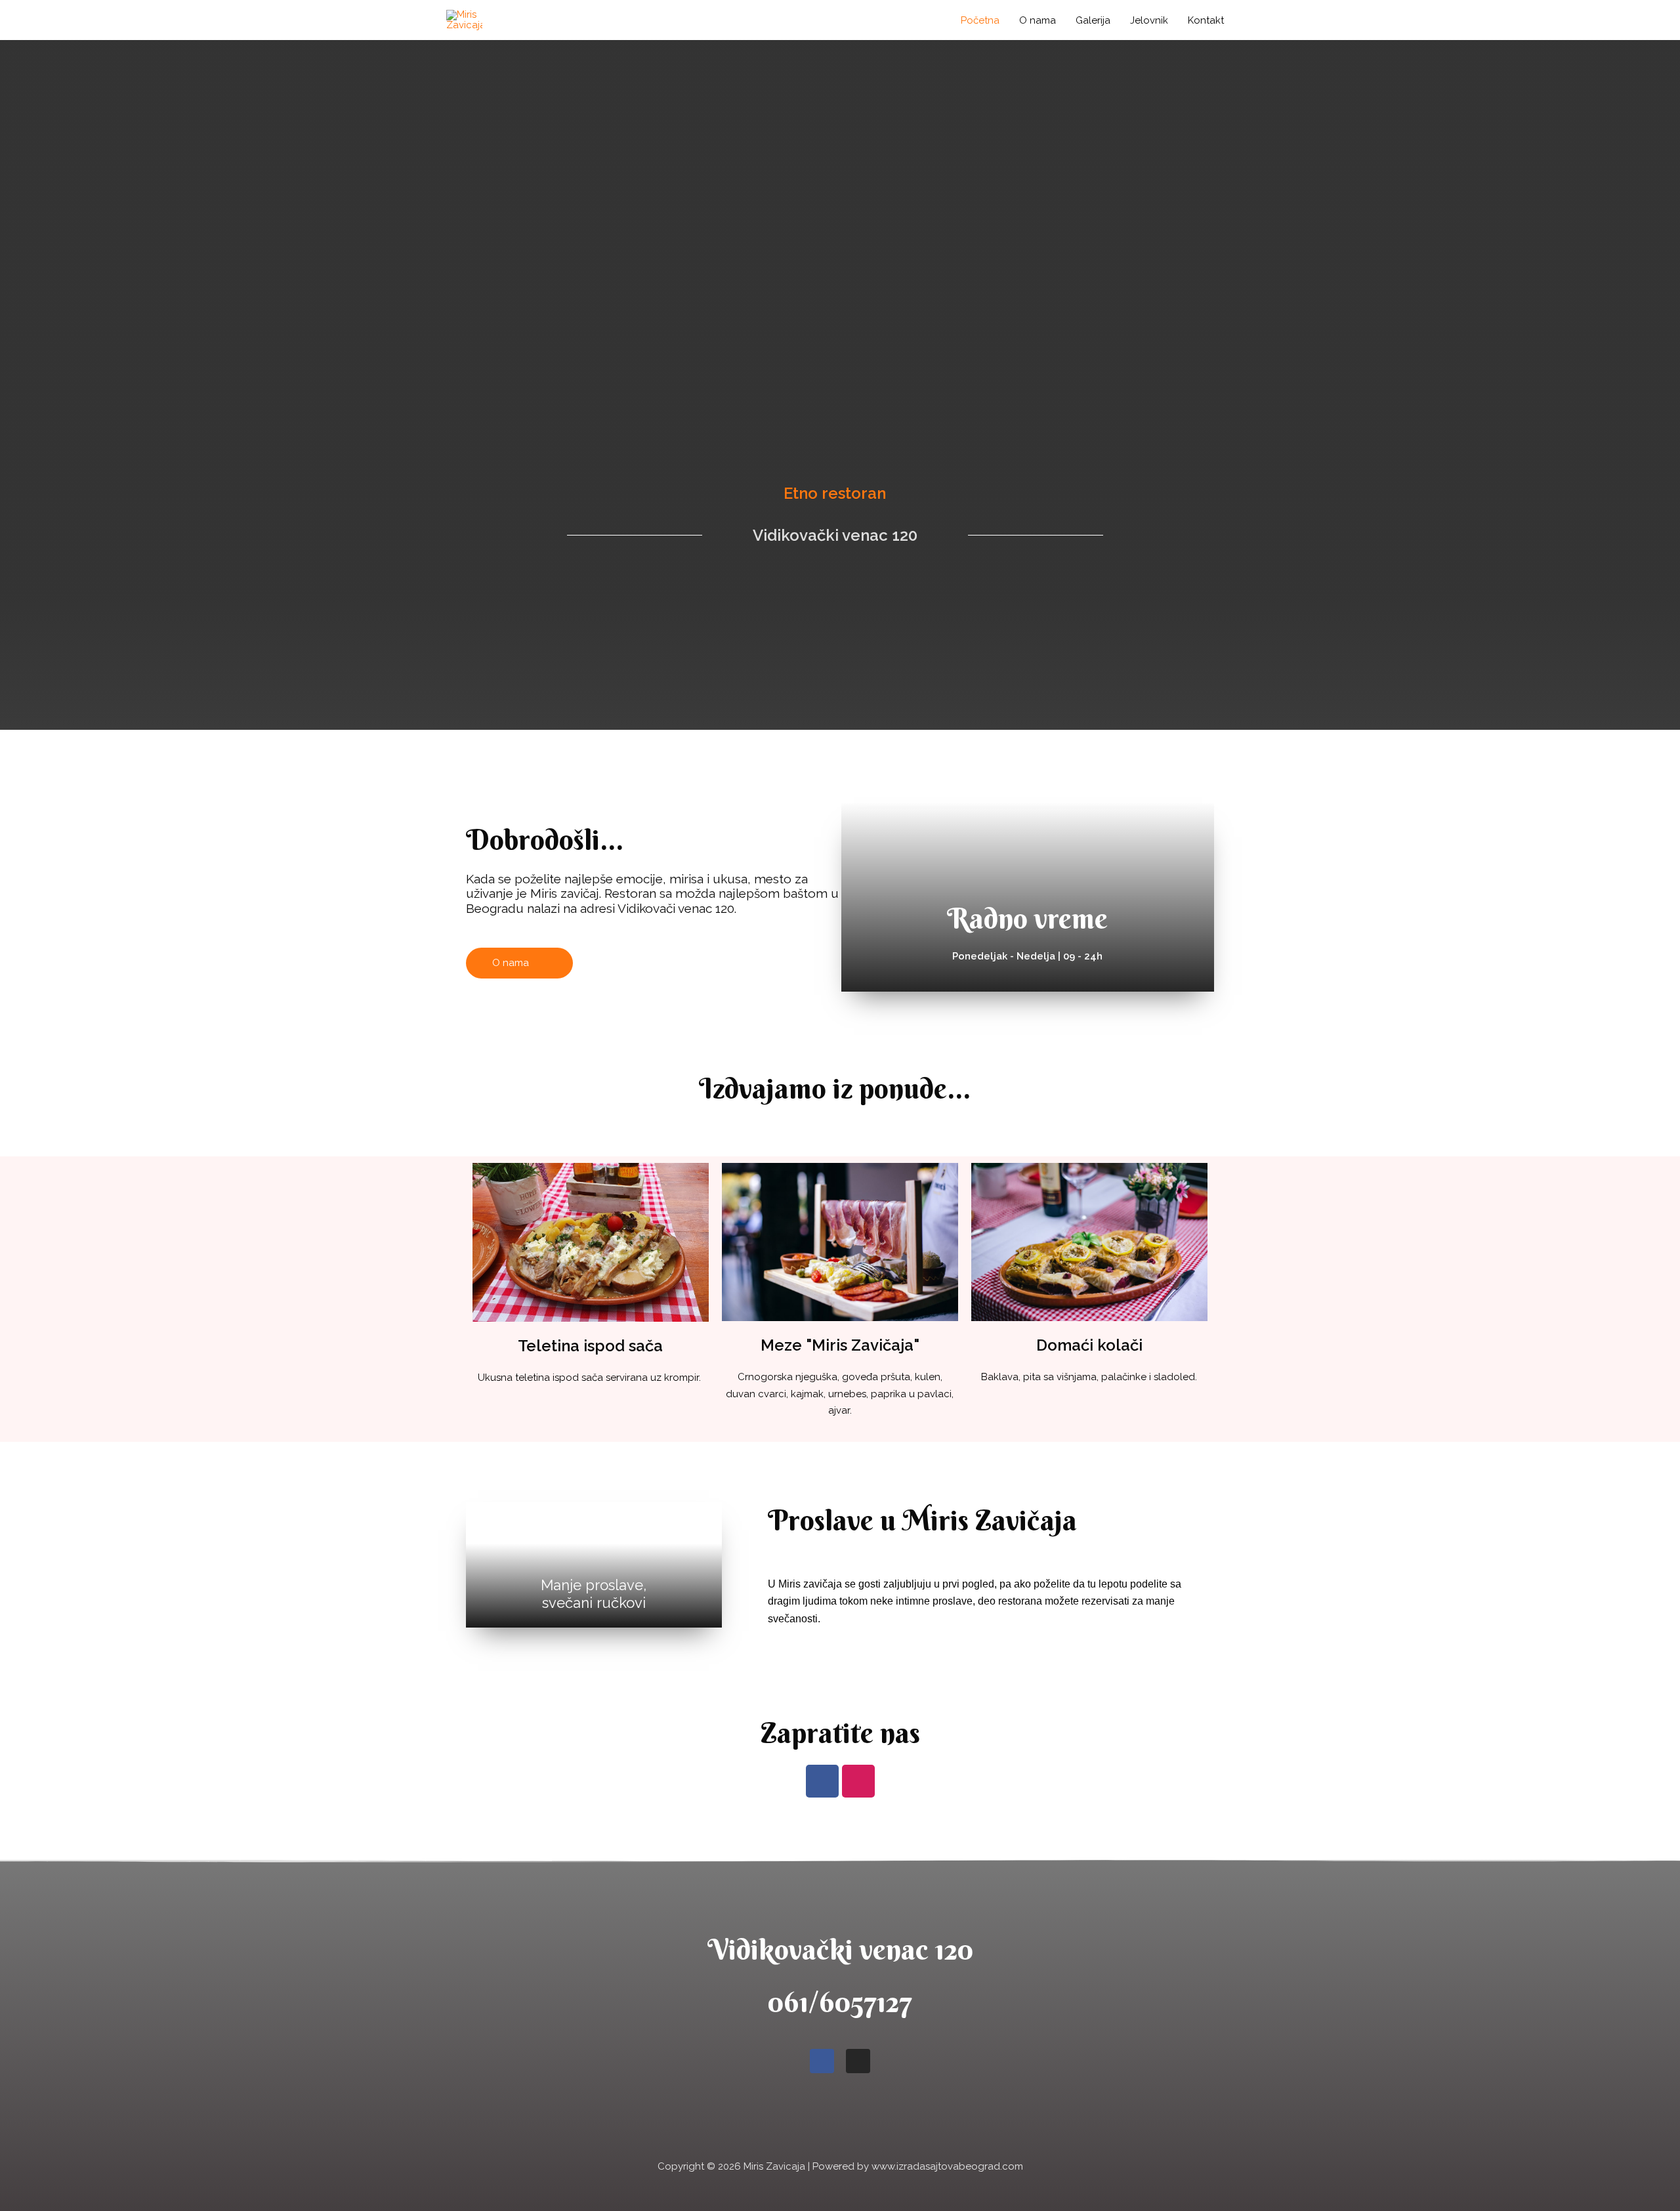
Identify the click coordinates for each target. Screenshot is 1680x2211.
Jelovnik (1149, 20)
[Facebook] (822, 1781)
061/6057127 (840, 2002)
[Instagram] (858, 1781)
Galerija (1093, 20)
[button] (519, 963)
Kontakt (1206, 20)
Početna (980, 20)
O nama (1038, 20)
